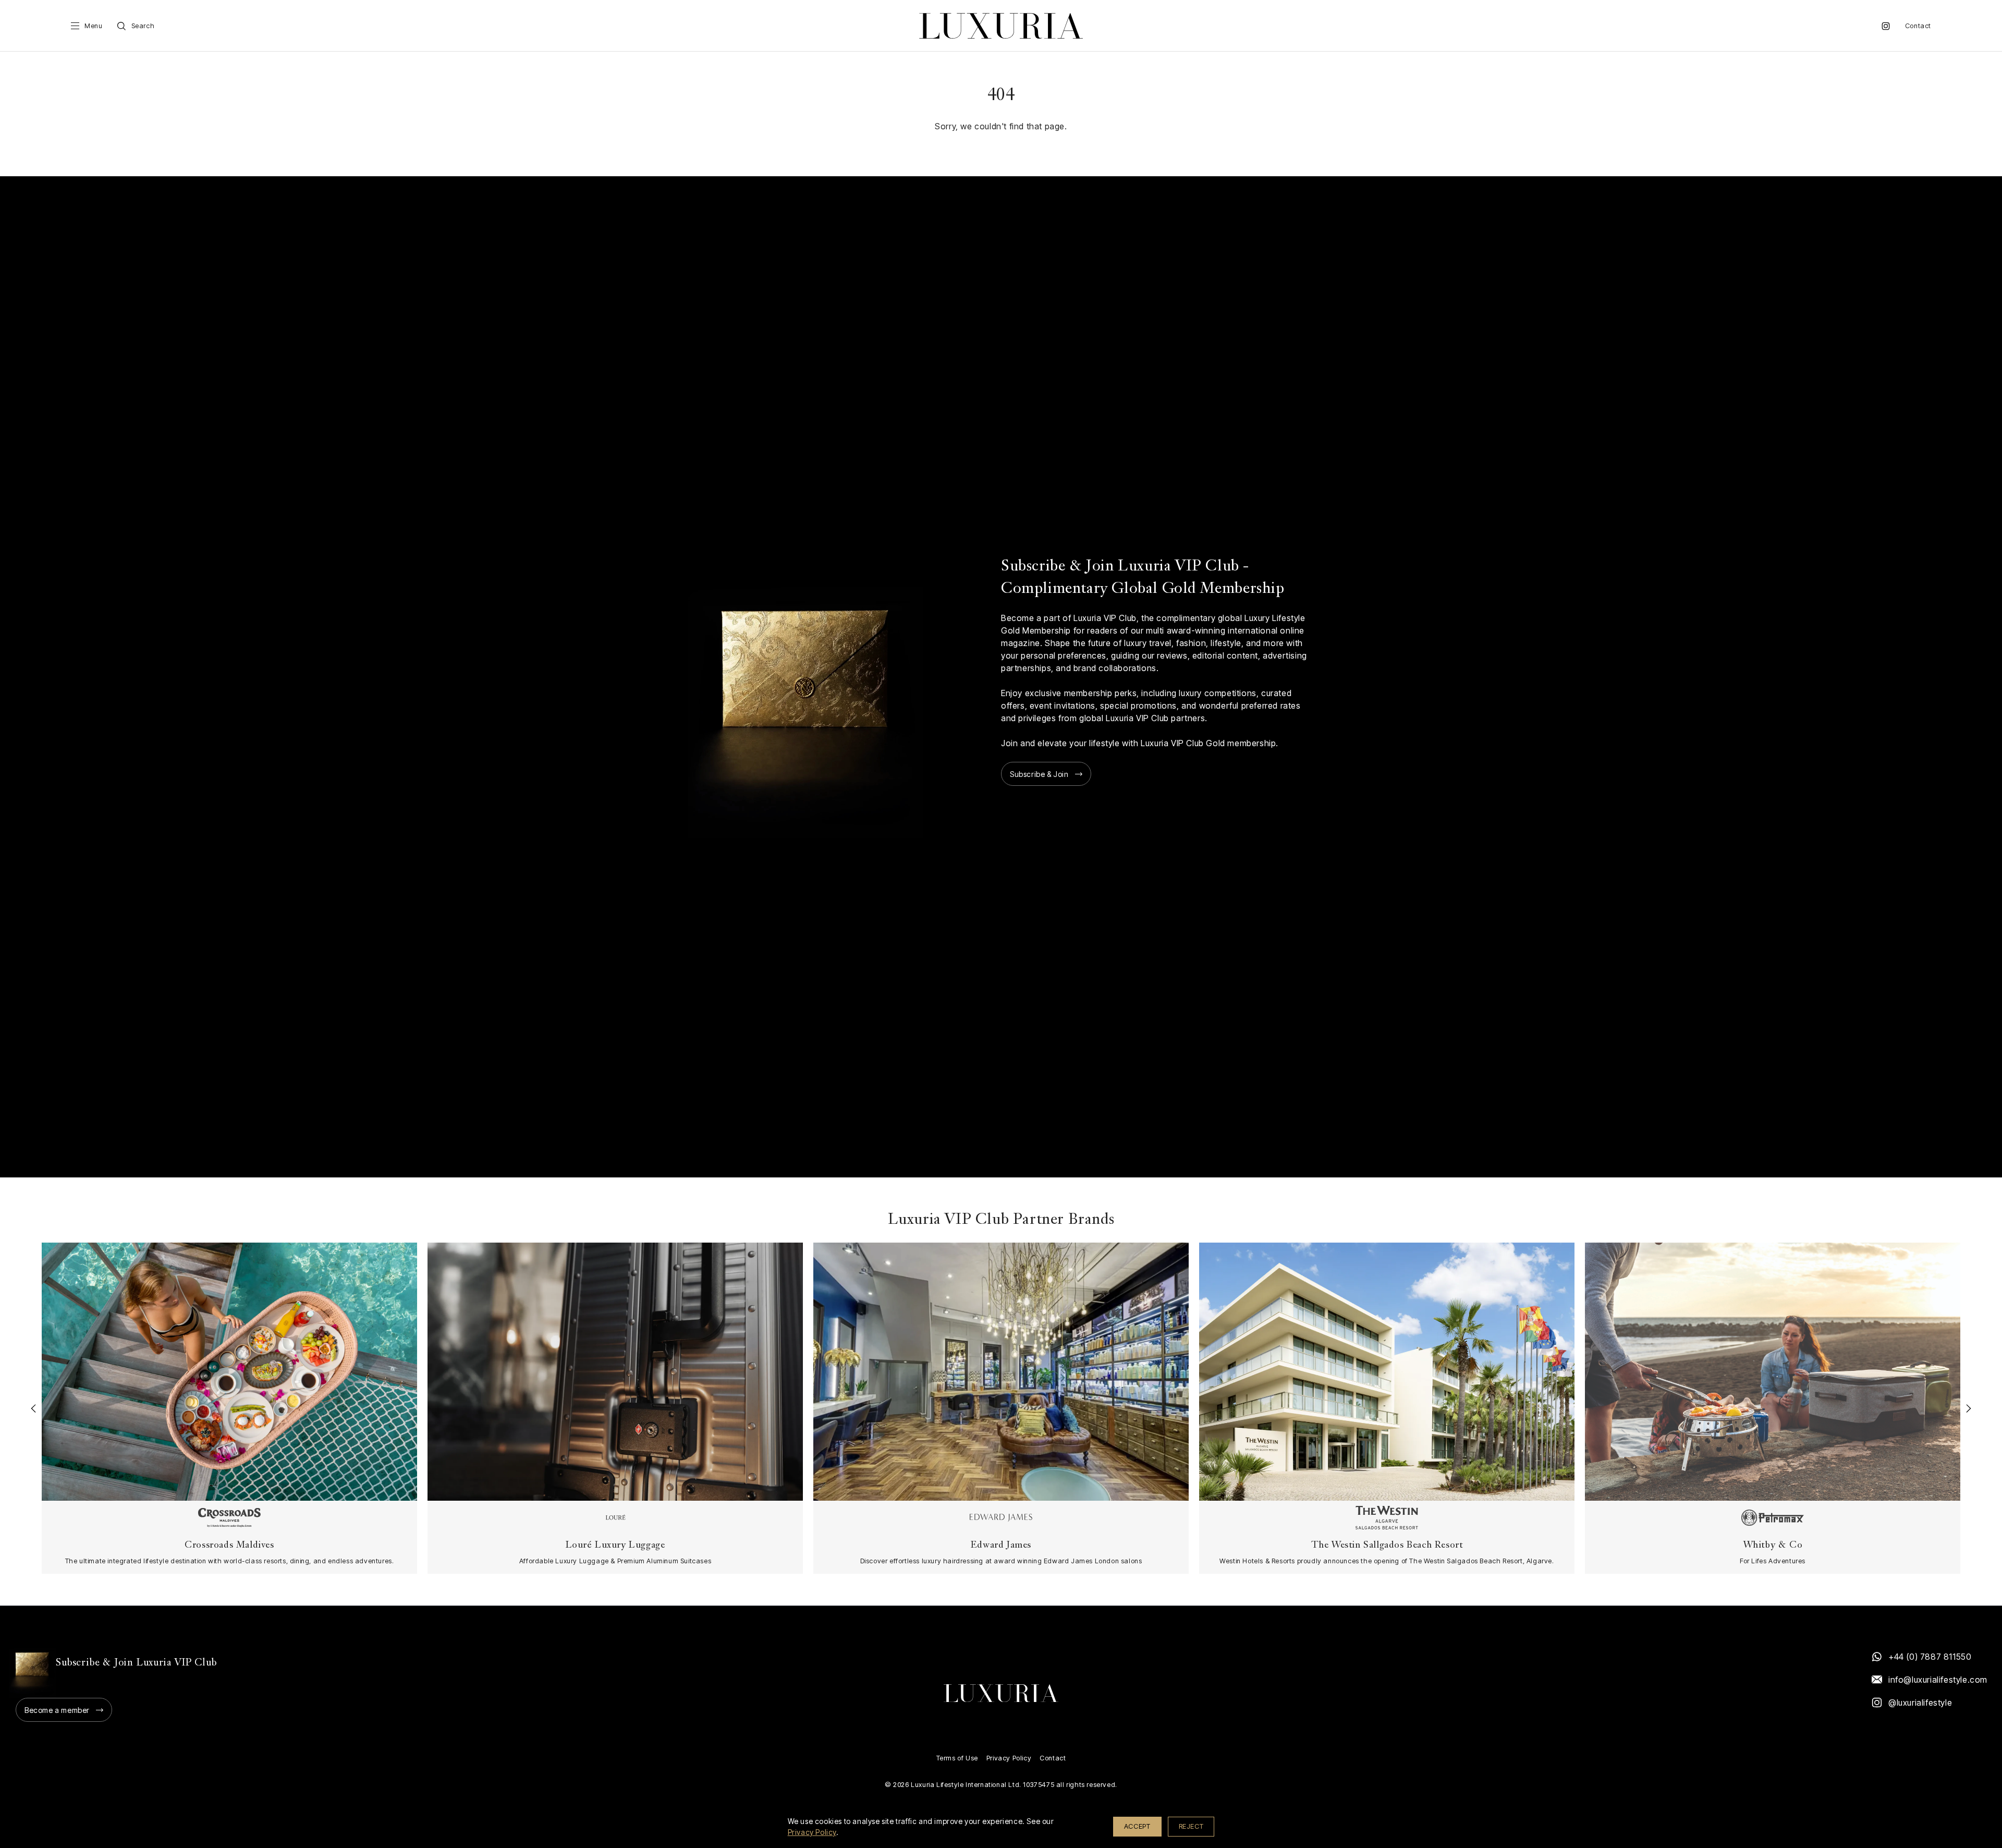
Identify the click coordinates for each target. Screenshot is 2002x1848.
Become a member (57, 1710)
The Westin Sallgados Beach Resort (1387, 1545)
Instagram (1886, 26)
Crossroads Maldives (229, 1545)
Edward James (1001, 1545)
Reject (1191, 1826)
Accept (1137, 1826)
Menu (93, 26)
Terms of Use (957, 1758)
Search (143, 26)
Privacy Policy (1009, 1758)
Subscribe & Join (1039, 774)
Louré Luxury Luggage (615, 1545)
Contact (1918, 26)
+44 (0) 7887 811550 (1930, 1657)
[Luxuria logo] (1001, 26)
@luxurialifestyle (1920, 1703)
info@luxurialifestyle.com (1937, 1680)
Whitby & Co (1773, 1545)
